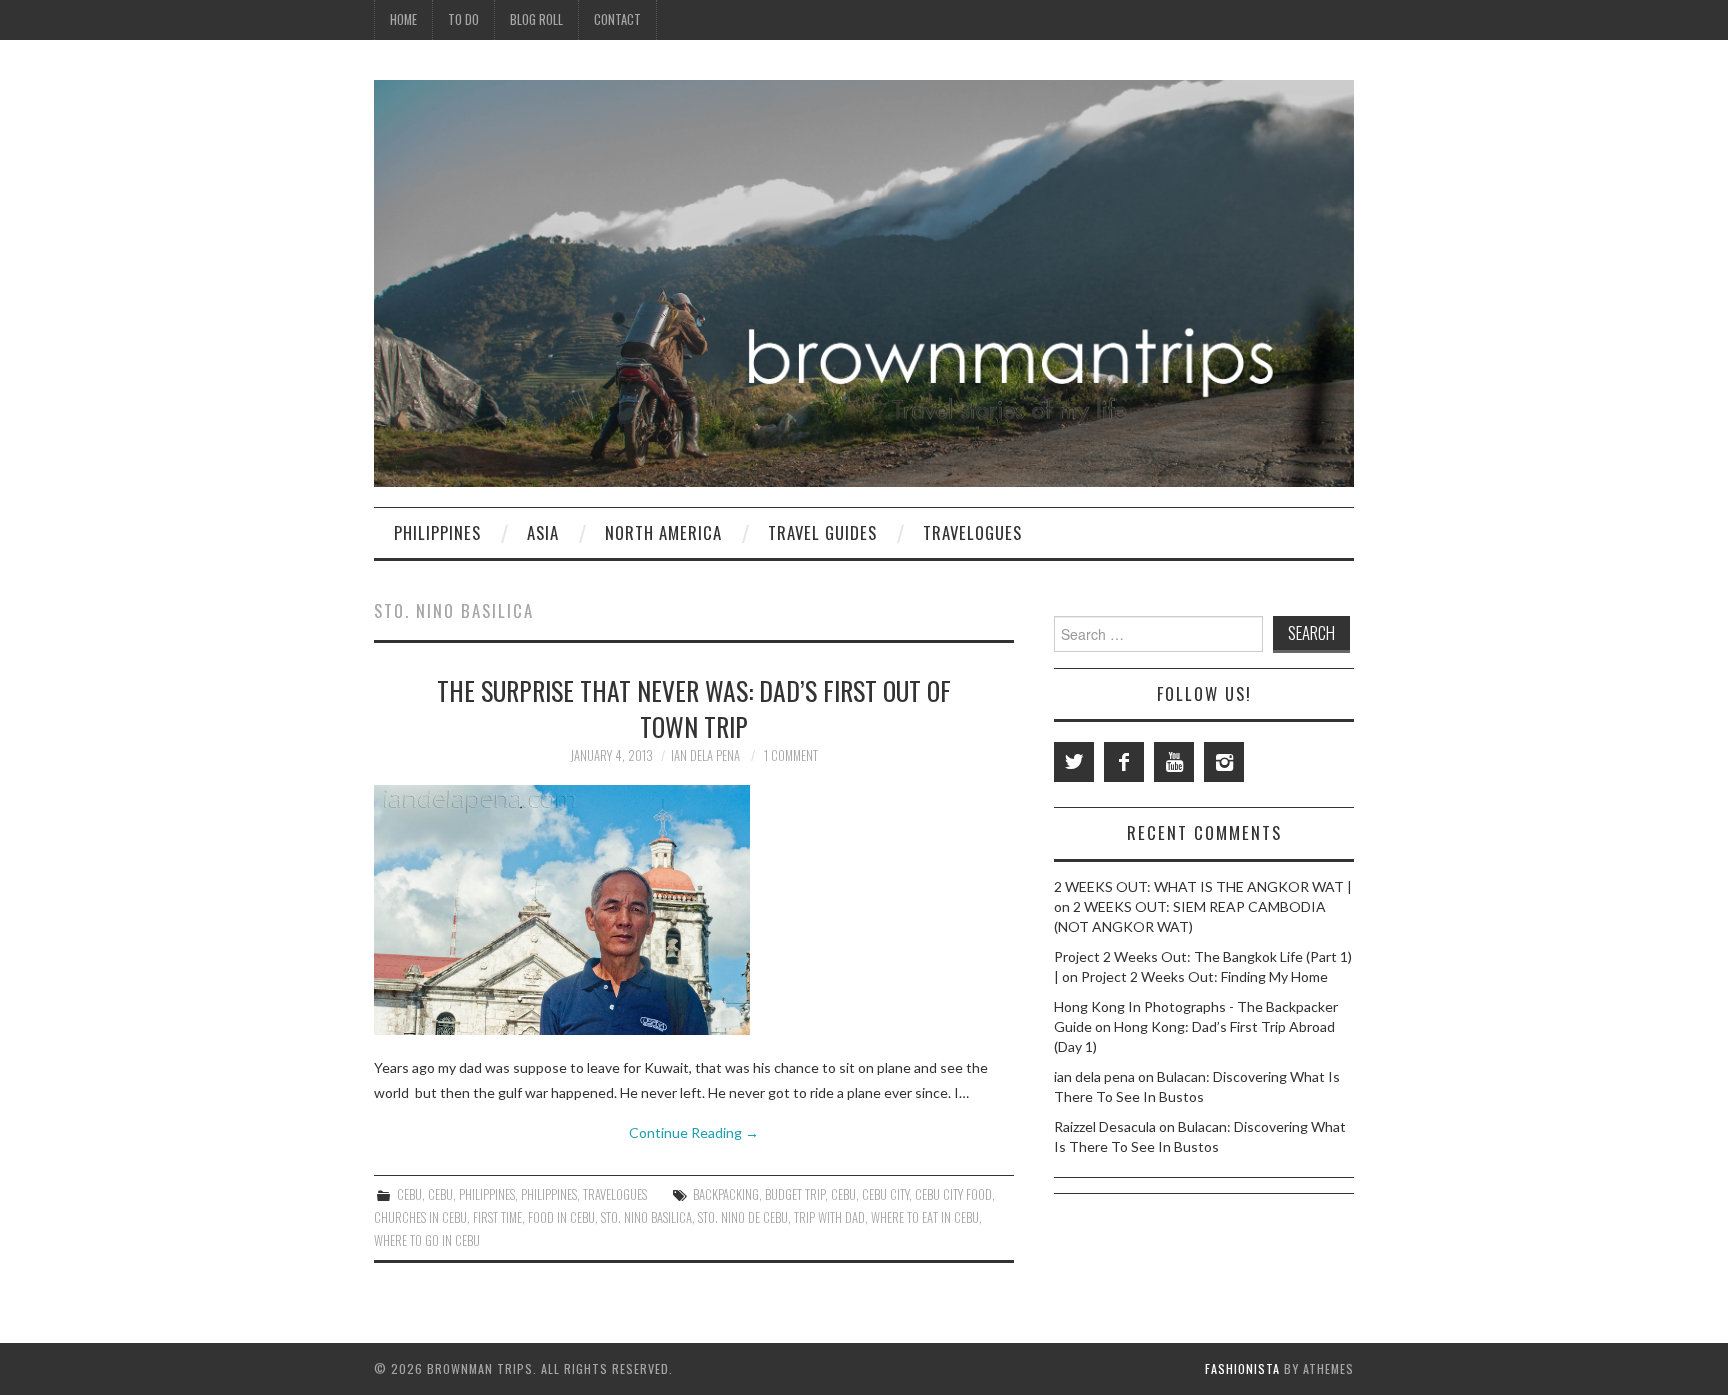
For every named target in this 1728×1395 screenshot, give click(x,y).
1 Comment (791, 755)
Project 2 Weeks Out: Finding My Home (1204, 976)
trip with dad (829, 1217)
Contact (617, 19)
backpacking (726, 1194)
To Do (463, 19)
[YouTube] (1174, 762)
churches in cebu (420, 1217)
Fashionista (1242, 1368)
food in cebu (561, 1217)
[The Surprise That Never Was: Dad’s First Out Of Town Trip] (694, 910)
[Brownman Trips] (864, 281)
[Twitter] (1074, 762)
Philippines (437, 532)
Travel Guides (822, 532)
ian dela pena (705, 755)
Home (403, 19)
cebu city (885, 1194)
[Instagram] (1224, 762)
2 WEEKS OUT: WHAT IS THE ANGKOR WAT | (1203, 886)
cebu (843, 1194)
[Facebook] (1124, 762)
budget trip (795, 1194)
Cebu (409, 1194)
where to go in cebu (427, 1240)
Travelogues (972, 532)
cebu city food (953, 1194)
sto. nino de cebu (743, 1217)
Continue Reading (694, 1132)
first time (497, 1217)
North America (663, 532)
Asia (543, 532)
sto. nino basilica (646, 1217)
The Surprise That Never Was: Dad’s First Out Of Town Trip (694, 708)
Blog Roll (536, 19)
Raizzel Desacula (1105, 1126)
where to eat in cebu (925, 1217)
